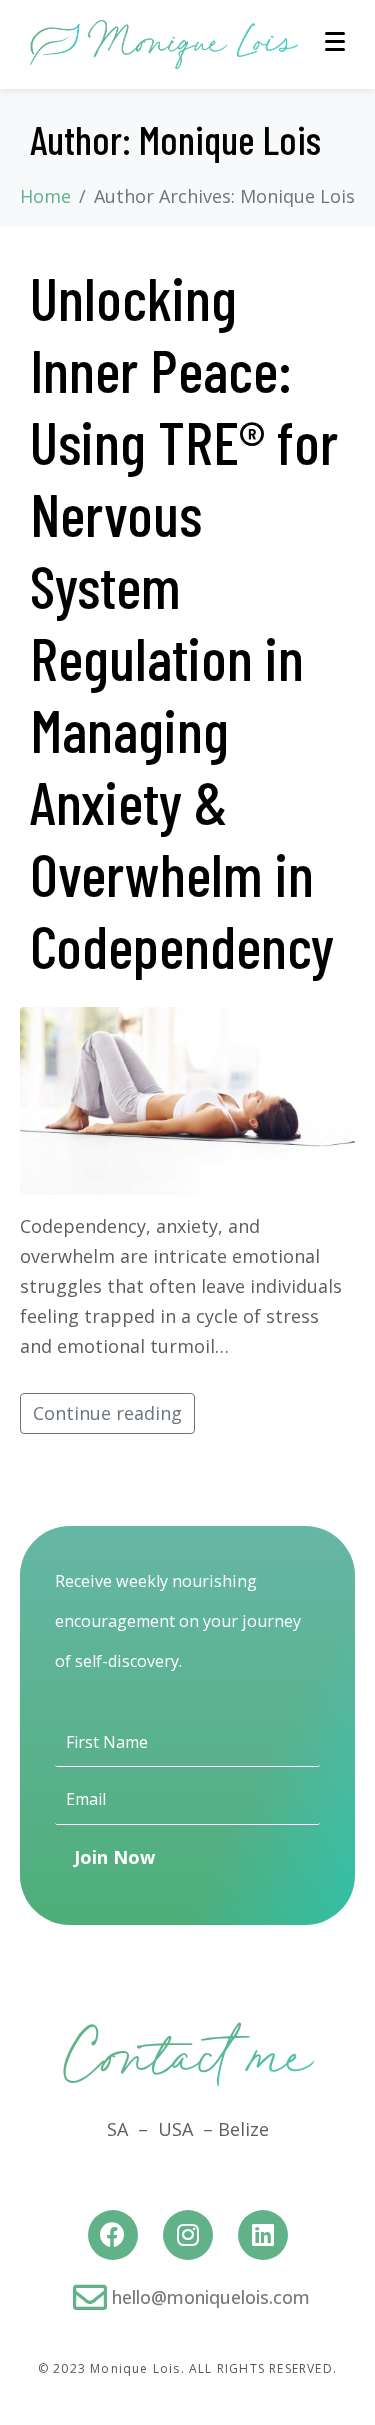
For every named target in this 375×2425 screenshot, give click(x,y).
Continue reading (107, 1413)
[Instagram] (188, 2235)
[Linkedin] (263, 2235)
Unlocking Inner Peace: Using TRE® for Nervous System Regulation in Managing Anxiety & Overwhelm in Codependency (184, 621)
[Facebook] (113, 2235)
